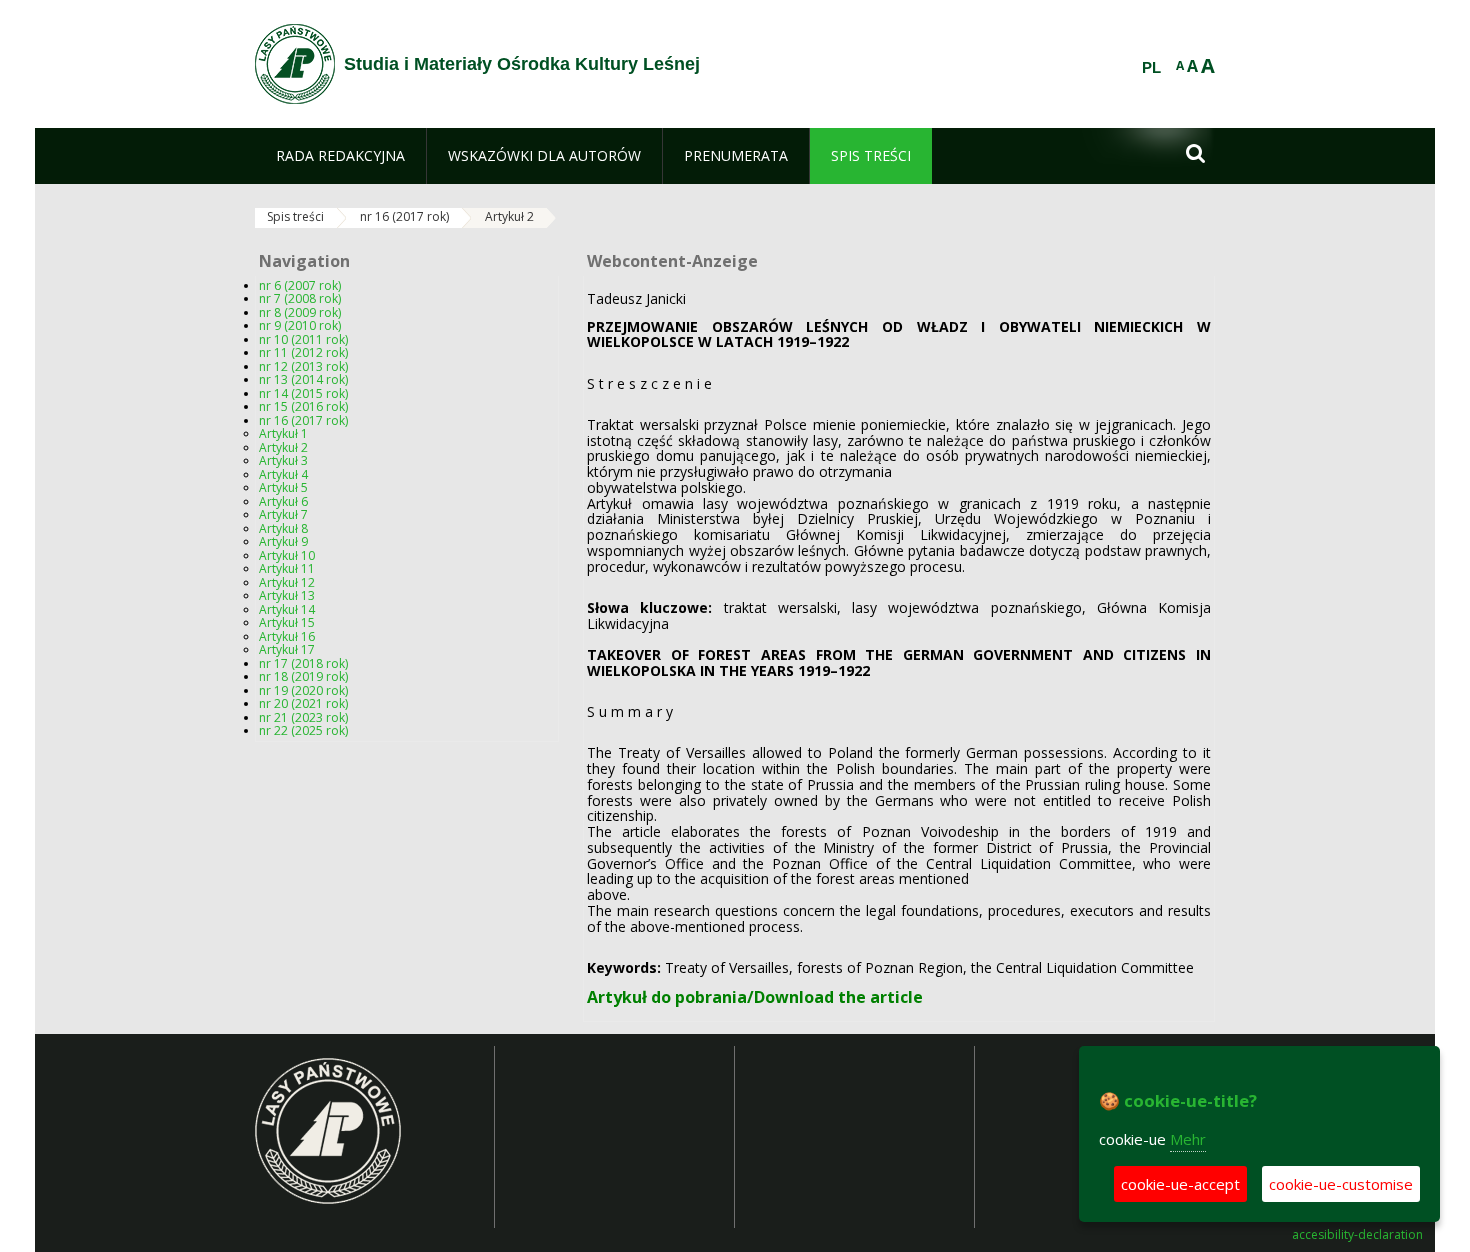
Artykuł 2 (509, 216)
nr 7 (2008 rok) (300, 298)
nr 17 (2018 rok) (303, 663)
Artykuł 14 (287, 609)
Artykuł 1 (283, 433)
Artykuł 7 (283, 514)
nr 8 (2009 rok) (300, 312)
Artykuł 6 (283, 501)
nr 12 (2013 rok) (303, 366)
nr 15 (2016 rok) (303, 406)
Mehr (1188, 1139)
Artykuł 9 (283, 541)
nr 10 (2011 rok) (303, 339)
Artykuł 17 (287, 649)
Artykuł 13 (287, 595)
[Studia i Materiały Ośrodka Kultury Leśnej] (295, 64)
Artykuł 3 (283, 460)
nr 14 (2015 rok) (303, 393)
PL (1151, 68)
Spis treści (295, 216)
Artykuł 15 (287, 622)
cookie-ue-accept (1180, 1184)
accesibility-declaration (1357, 1235)
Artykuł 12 (287, 582)
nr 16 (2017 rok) (404, 216)
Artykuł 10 (287, 555)
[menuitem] (340, 156)
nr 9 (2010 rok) (300, 325)
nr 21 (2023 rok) (303, 717)
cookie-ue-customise (1341, 1184)
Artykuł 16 (287, 636)
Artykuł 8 (283, 528)
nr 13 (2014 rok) (303, 379)
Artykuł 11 (287, 568)
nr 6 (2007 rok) (300, 285)
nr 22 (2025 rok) (303, 730)
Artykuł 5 (283, 487)
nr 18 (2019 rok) (303, 676)
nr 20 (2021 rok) (303, 703)
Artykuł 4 (283, 474)
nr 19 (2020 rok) (303, 690)
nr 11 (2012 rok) (303, 352)
